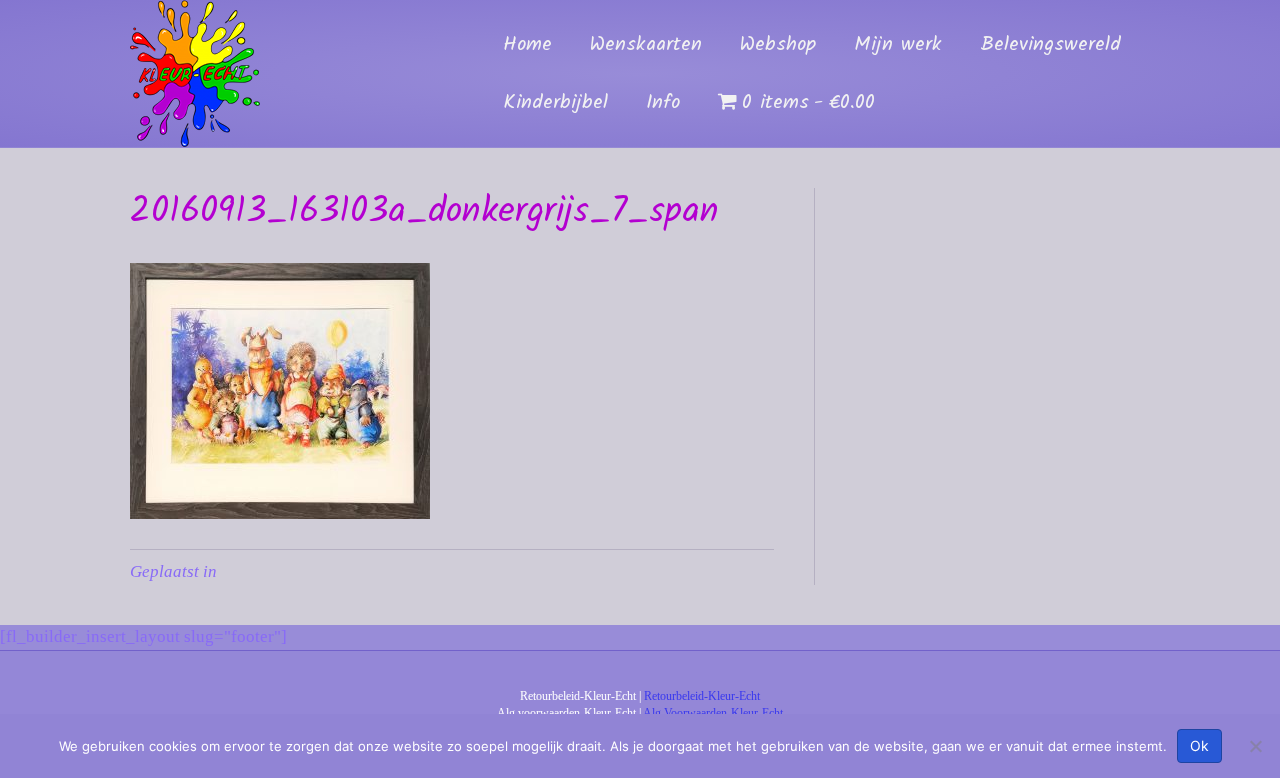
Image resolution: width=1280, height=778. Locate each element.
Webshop (778, 45)
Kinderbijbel (555, 103)
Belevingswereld (1050, 45)
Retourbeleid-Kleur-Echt (702, 696)
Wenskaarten (646, 45)
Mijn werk (898, 45)
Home (527, 45)
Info (663, 103)
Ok (1199, 745)
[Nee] (1255, 746)
